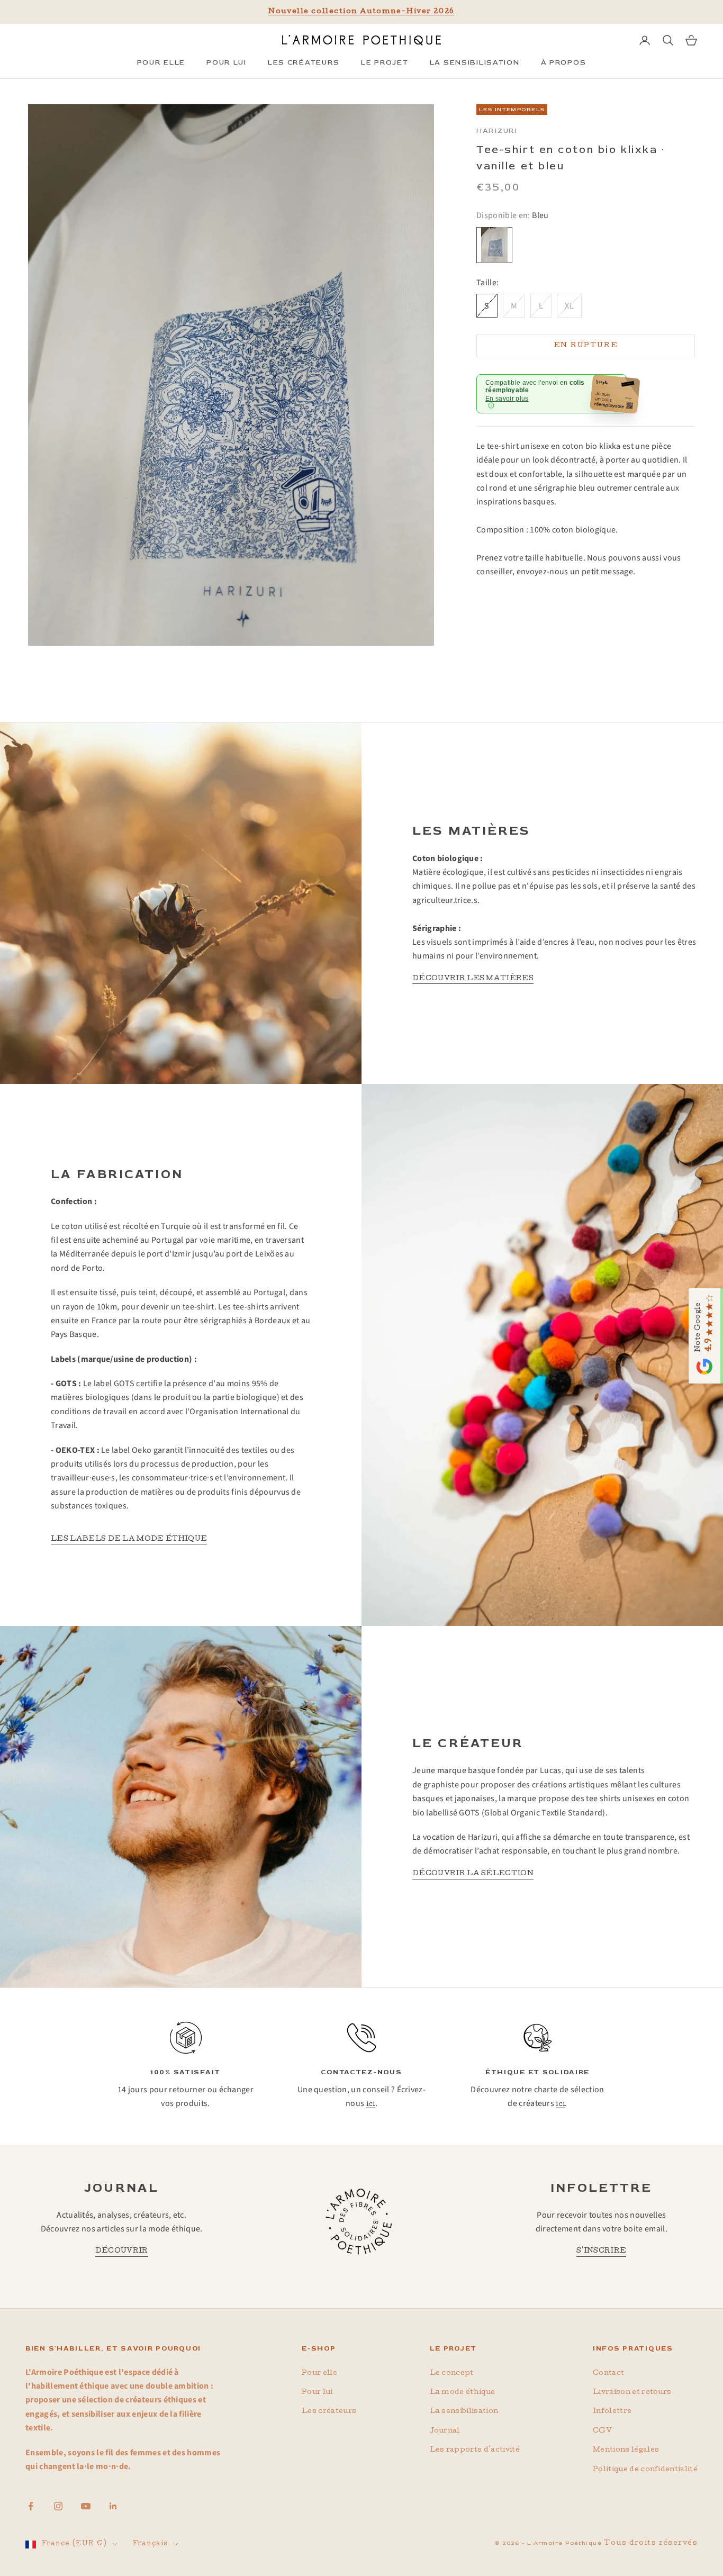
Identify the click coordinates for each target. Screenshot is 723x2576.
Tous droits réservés (651, 2543)
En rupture (586, 345)
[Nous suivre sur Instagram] (58, 2506)
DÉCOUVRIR (122, 2251)
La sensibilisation (464, 2412)
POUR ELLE (161, 62)
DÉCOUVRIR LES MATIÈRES (473, 979)
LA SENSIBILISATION (475, 62)
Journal (445, 2431)
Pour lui (317, 2393)
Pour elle (319, 2374)
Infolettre (612, 2412)
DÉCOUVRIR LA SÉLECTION (473, 1874)
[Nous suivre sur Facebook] (31, 2506)
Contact (608, 2374)
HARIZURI (497, 131)
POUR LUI (227, 62)
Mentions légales (626, 2450)
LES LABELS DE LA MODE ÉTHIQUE (129, 1539)
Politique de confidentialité (645, 2470)
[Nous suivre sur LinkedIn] (113, 2506)
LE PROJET (385, 62)
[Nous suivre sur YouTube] (86, 2506)
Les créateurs (329, 2412)
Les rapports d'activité (475, 2450)
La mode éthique (463, 2393)
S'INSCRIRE (601, 2251)
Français (150, 2544)
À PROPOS (564, 62)
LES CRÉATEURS (304, 62)
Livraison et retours (632, 2393)
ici (371, 2105)
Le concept (452, 2374)
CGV (602, 2431)
